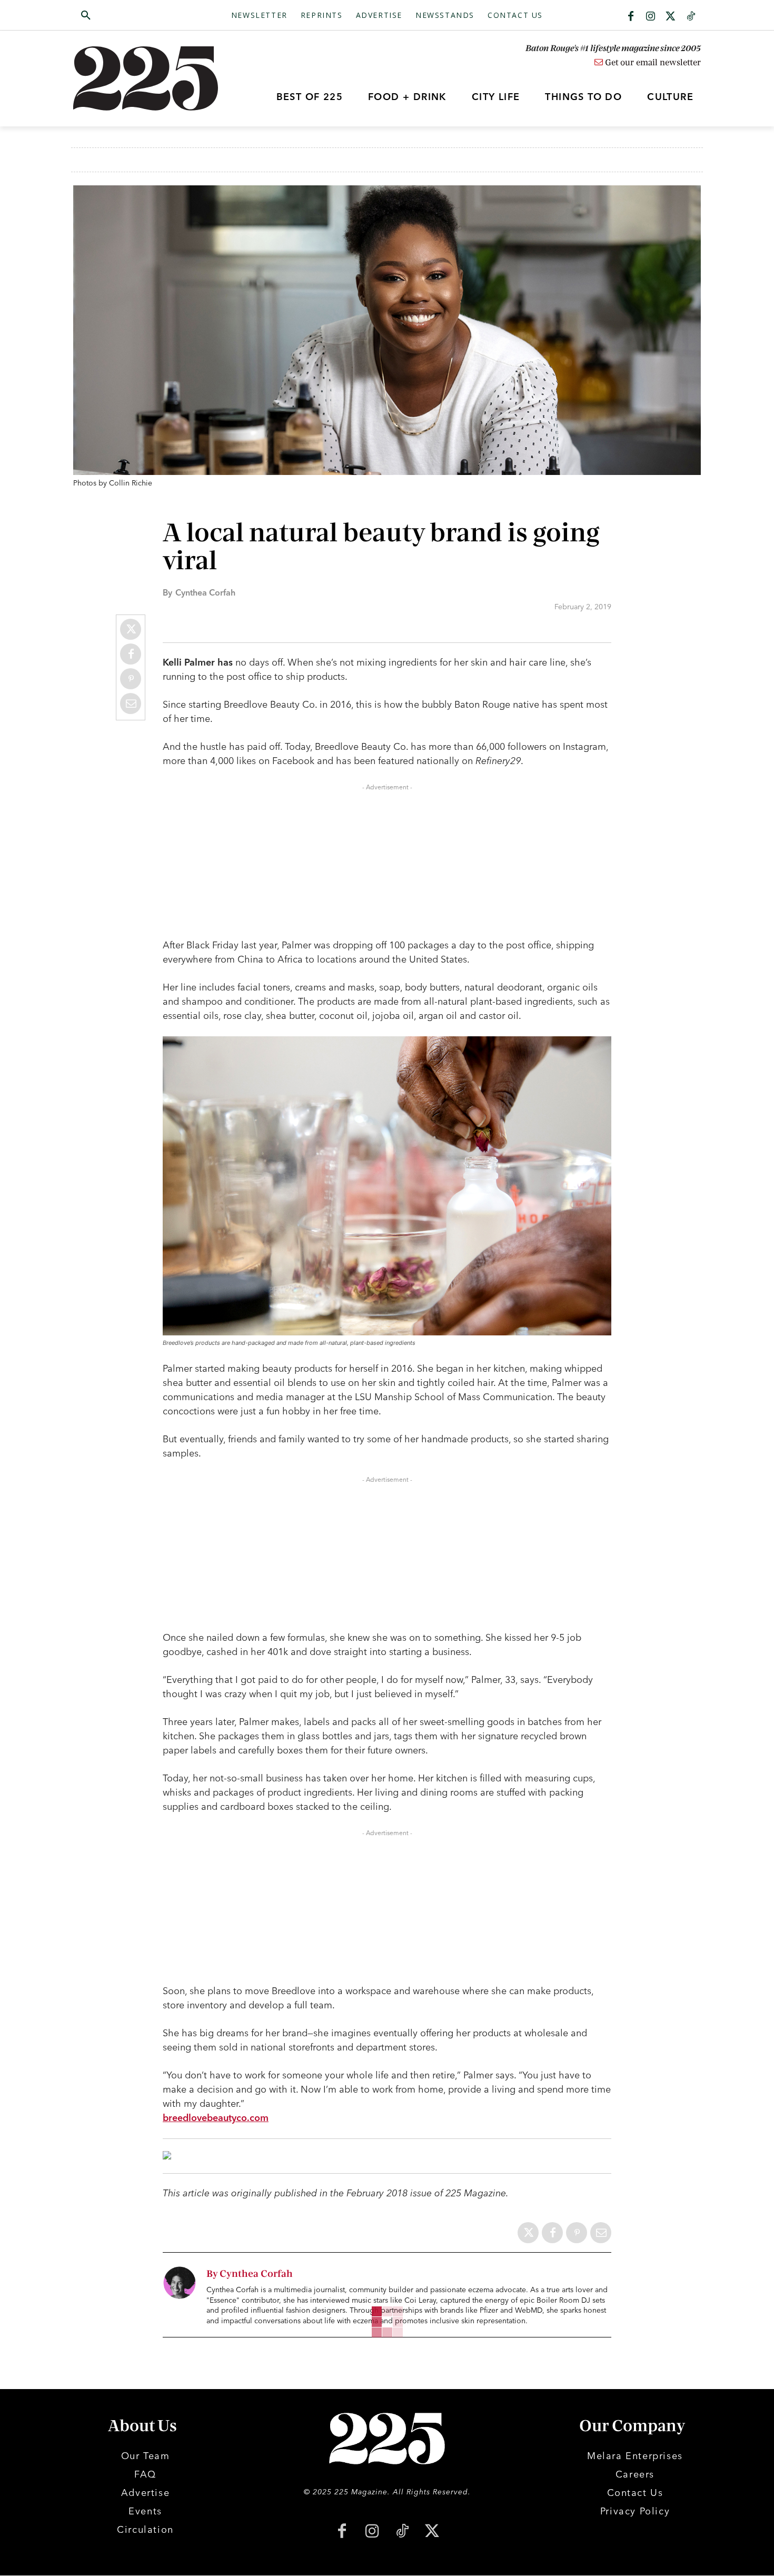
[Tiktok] (691, 17)
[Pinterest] (131, 679)
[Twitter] (671, 17)
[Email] (131, 704)
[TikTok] (402, 2532)
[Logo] (152, 78)
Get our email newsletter (652, 63)
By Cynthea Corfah (250, 2274)
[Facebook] (631, 17)
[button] (136, 16)
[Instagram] (651, 17)
